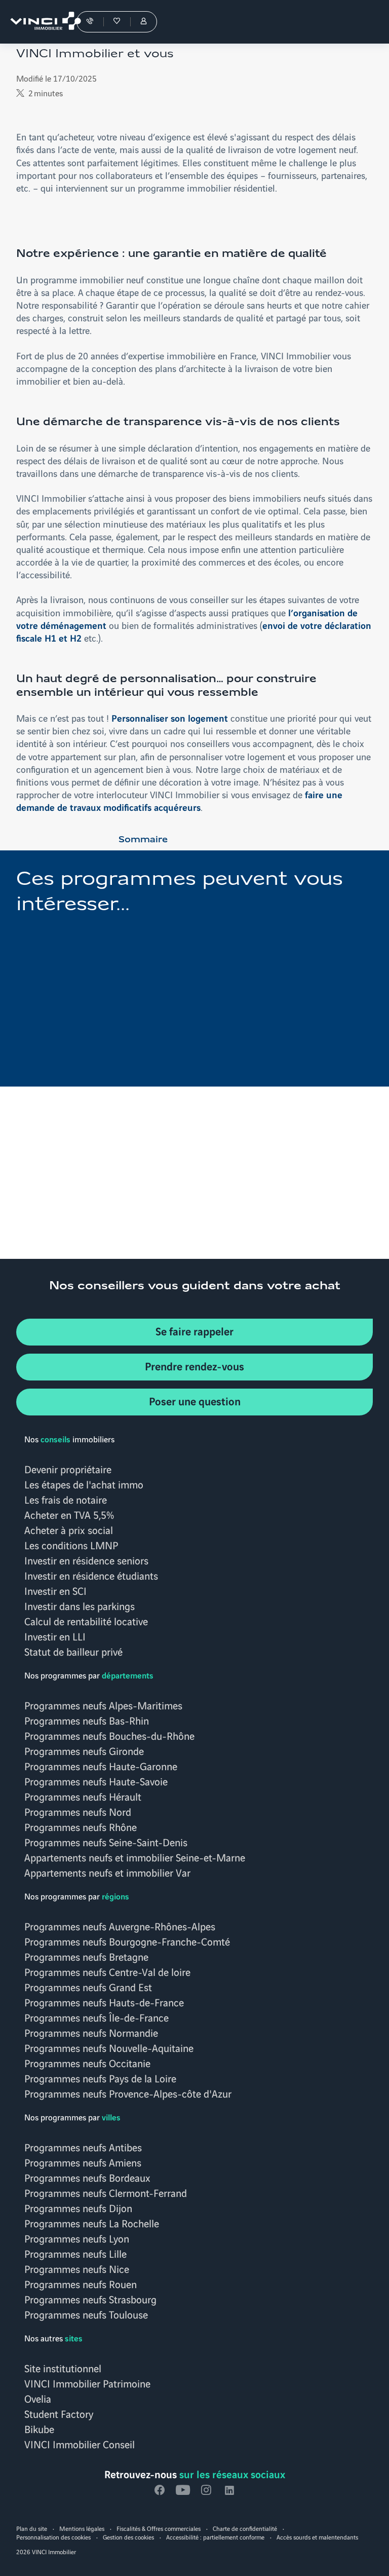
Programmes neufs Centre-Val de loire (107, 1971)
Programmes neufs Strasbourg (90, 2299)
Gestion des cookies (128, 2537)
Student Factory (59, 2413)
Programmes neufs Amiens (83, 2162)
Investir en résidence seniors (86, 1560)
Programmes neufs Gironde (84, 1750)
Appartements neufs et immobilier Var (107, 1872)
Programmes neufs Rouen (81, 2284)
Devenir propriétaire (68, 1469)
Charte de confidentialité (245, 2528)
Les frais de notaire (66, 1499)
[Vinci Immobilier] (41, 22)
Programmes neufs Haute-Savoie (96, 1781)
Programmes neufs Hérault (83, 1796)
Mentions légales (82, 2528)
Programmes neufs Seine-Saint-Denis (106, 1842)
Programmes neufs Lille (75, 2253)
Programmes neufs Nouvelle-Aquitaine (109, 2047)
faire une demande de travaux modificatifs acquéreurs (179, 800)
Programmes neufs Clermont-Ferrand (106, 2192)
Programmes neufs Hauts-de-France (104, 2002)
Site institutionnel (63, 2368)
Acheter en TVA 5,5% (69, 1514)
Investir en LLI (55, 1636)
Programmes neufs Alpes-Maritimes (103, 1705)
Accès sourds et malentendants (317, 2537)
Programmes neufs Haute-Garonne (101, 1766)
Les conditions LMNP (71, 1545)
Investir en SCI (55, 1590)
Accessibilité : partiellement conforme (215, 2537)
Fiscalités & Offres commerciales (159, 2528)
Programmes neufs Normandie (91, 2032)
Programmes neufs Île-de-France (96, 2017)
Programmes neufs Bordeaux (87, 2177)
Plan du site (32, 2528)
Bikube (39, 2429)
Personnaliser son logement (170, 718)
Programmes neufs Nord (78, 1811)
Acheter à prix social (69, 1529)
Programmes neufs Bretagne (86, 1956)
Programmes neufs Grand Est (88, 1987)
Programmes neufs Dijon (78, 2208)
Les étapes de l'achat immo (84, 1484)
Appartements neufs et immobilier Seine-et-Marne (135, 1857)
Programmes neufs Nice (77, 2268)
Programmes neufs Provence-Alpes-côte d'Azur (128, 2093)
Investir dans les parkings (80, 1606)
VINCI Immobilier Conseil (80, 2444)
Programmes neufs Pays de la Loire (100, 2078)
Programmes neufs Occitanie (87, 2063)
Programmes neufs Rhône (81, 1826)
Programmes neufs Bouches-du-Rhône (109, 1735)
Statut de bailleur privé (73, 1651)
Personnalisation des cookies (53, 2537)
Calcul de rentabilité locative (86, 1621)
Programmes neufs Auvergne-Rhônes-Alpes (120, 1926)
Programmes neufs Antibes (83, 2147)
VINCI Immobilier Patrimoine (87, 2383)
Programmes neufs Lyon (77, 2238)
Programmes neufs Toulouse (86, 2314)
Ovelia (38, 2398)
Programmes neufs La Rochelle (92, 2223)
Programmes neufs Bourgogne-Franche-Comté (127, 1941)
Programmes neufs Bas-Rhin (87, 1720)
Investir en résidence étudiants (91, 1575)
